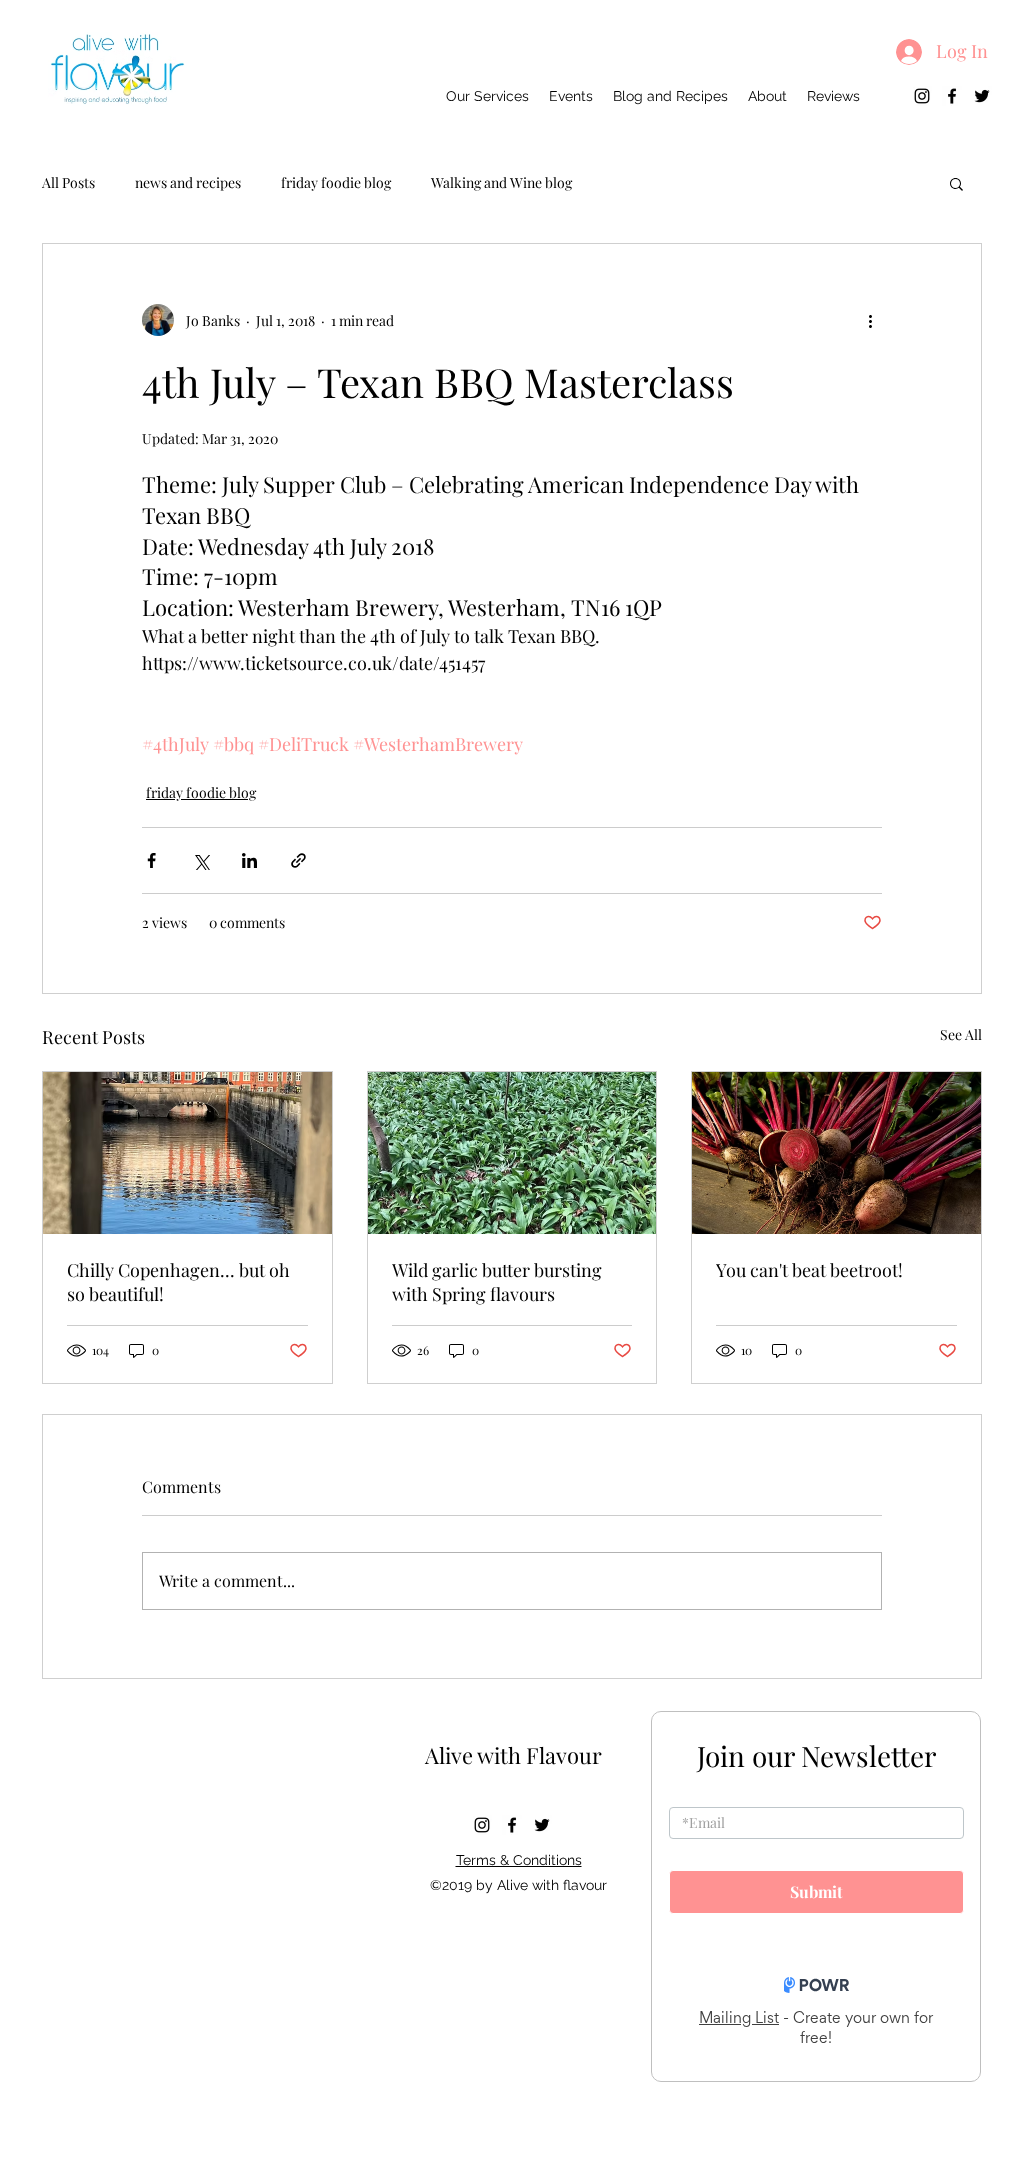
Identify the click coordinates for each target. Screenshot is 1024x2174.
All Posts (68, 182)
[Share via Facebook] (151, 860)
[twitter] (982, 96)
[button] (956, 183)
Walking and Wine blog (501, 182)
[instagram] (922, 96)
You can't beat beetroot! (809, 1270)
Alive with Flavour (513, 1755)
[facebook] (952, 96)
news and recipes (188, 182)
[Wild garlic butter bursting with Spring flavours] (512, 1153)
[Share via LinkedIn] (249, 860)
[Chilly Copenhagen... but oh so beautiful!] (187, 1153)
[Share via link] (298, 860)
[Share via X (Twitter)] (200, 860)
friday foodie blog (336, 182)
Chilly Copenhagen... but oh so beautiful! (178, 1282)
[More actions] (870, 320)
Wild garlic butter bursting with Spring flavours (497, 1282)
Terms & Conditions (519, 1860)
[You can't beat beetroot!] (836, 1153)
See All (961, 1034)
